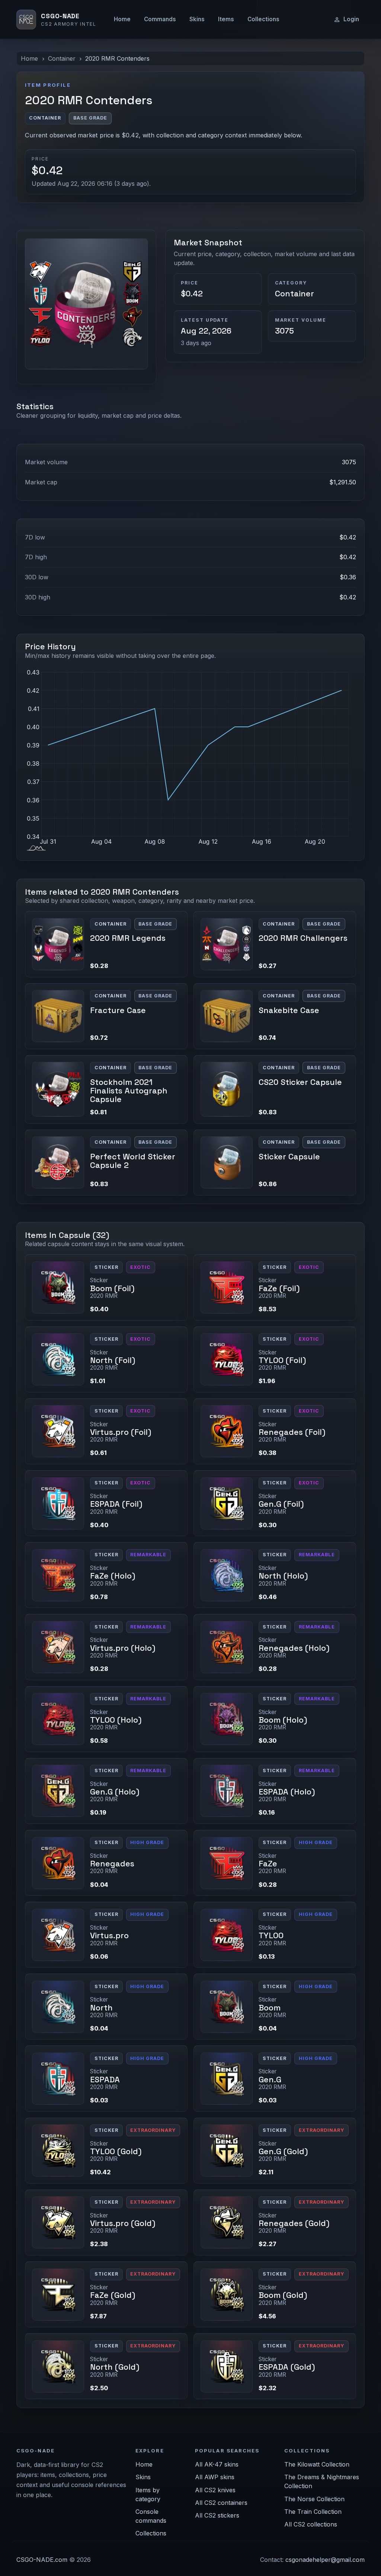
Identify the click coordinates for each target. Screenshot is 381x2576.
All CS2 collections (311, 2524)
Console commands (151, 2516)
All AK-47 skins (217, 2464)
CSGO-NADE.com (42, 2560)
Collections (263, 19)
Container (62, 58)
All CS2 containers (221, 2503)
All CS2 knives (215, 2490)
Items (226, 19)
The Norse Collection (314, 2499)
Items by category (148, 2494)
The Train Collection (313, 2512)
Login (351, 19)
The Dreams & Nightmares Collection (322, 2481)
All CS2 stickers (217, 2515)
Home (122, 19)
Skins (197, 19)
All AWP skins (215, 2477)
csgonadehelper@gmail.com (325, 2560)
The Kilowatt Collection (317, 2464)
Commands (160, 19)
